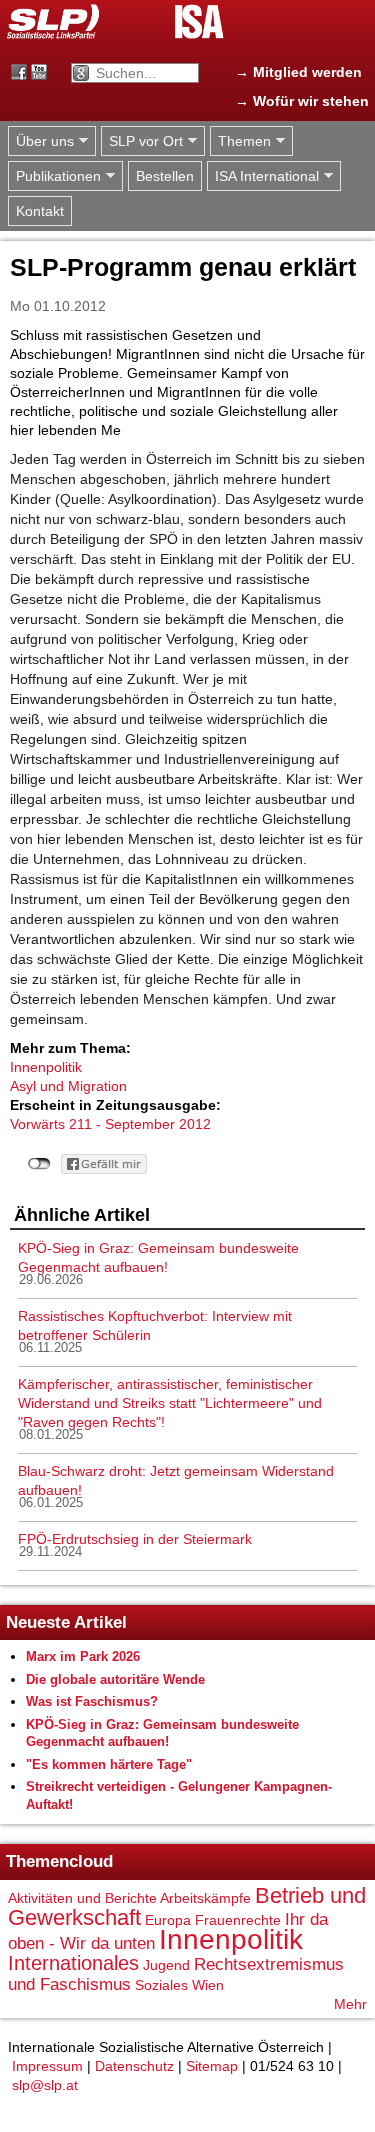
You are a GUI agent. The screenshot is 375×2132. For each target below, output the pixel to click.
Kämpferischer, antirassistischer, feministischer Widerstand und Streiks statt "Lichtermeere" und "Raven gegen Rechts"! (170, 1403)
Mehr (350, 2004)
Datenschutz (134, 2066)
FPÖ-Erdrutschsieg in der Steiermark (135, 1539)
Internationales (73, 1963)
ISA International (263, 176)
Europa (168, 1920)
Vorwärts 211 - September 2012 (110, 1124)
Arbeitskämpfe (205, 1898)
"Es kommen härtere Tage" (109, 1764)
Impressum (47, 2066)
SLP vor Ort (142, 141)
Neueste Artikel (66, 1622)
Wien (208, 1985)
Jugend (166, 1965)
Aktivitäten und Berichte (82, 1898)
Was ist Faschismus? (92, 1701)
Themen (240, 141)
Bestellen (165, 176)
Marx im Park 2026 (83, 1656)
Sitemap (212, 2066)
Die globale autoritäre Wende (115, 1679)
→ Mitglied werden (298, 72)
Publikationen (54, 176)
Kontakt (40, 211)
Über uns (41, 141)
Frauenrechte (238, 1920)
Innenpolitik (46, 1067)
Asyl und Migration (68, 1086)
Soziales (161, 1985)
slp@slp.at (45, 2085)
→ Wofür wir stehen (302, 101)
